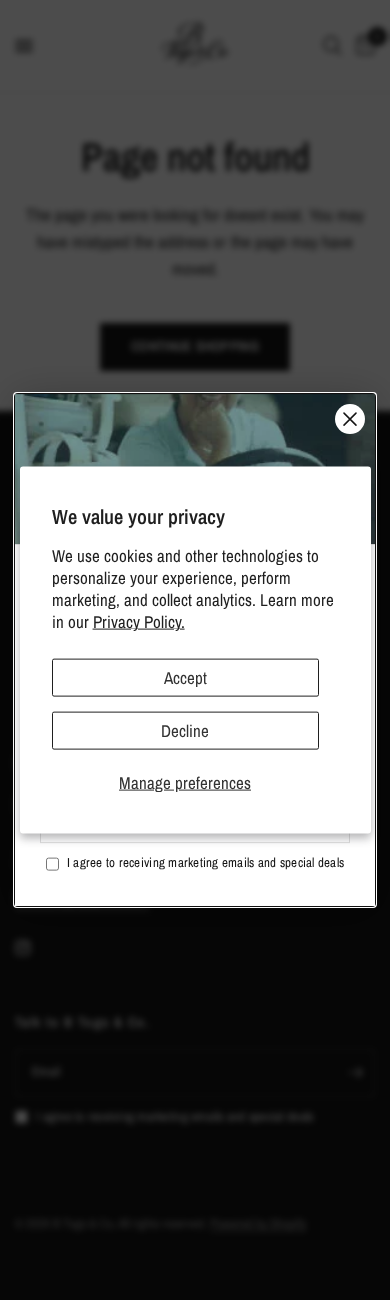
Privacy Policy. (139, 621)
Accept (185, 676)
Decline (185, 730)
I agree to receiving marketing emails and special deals (205, 862)
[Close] (350, 419)
